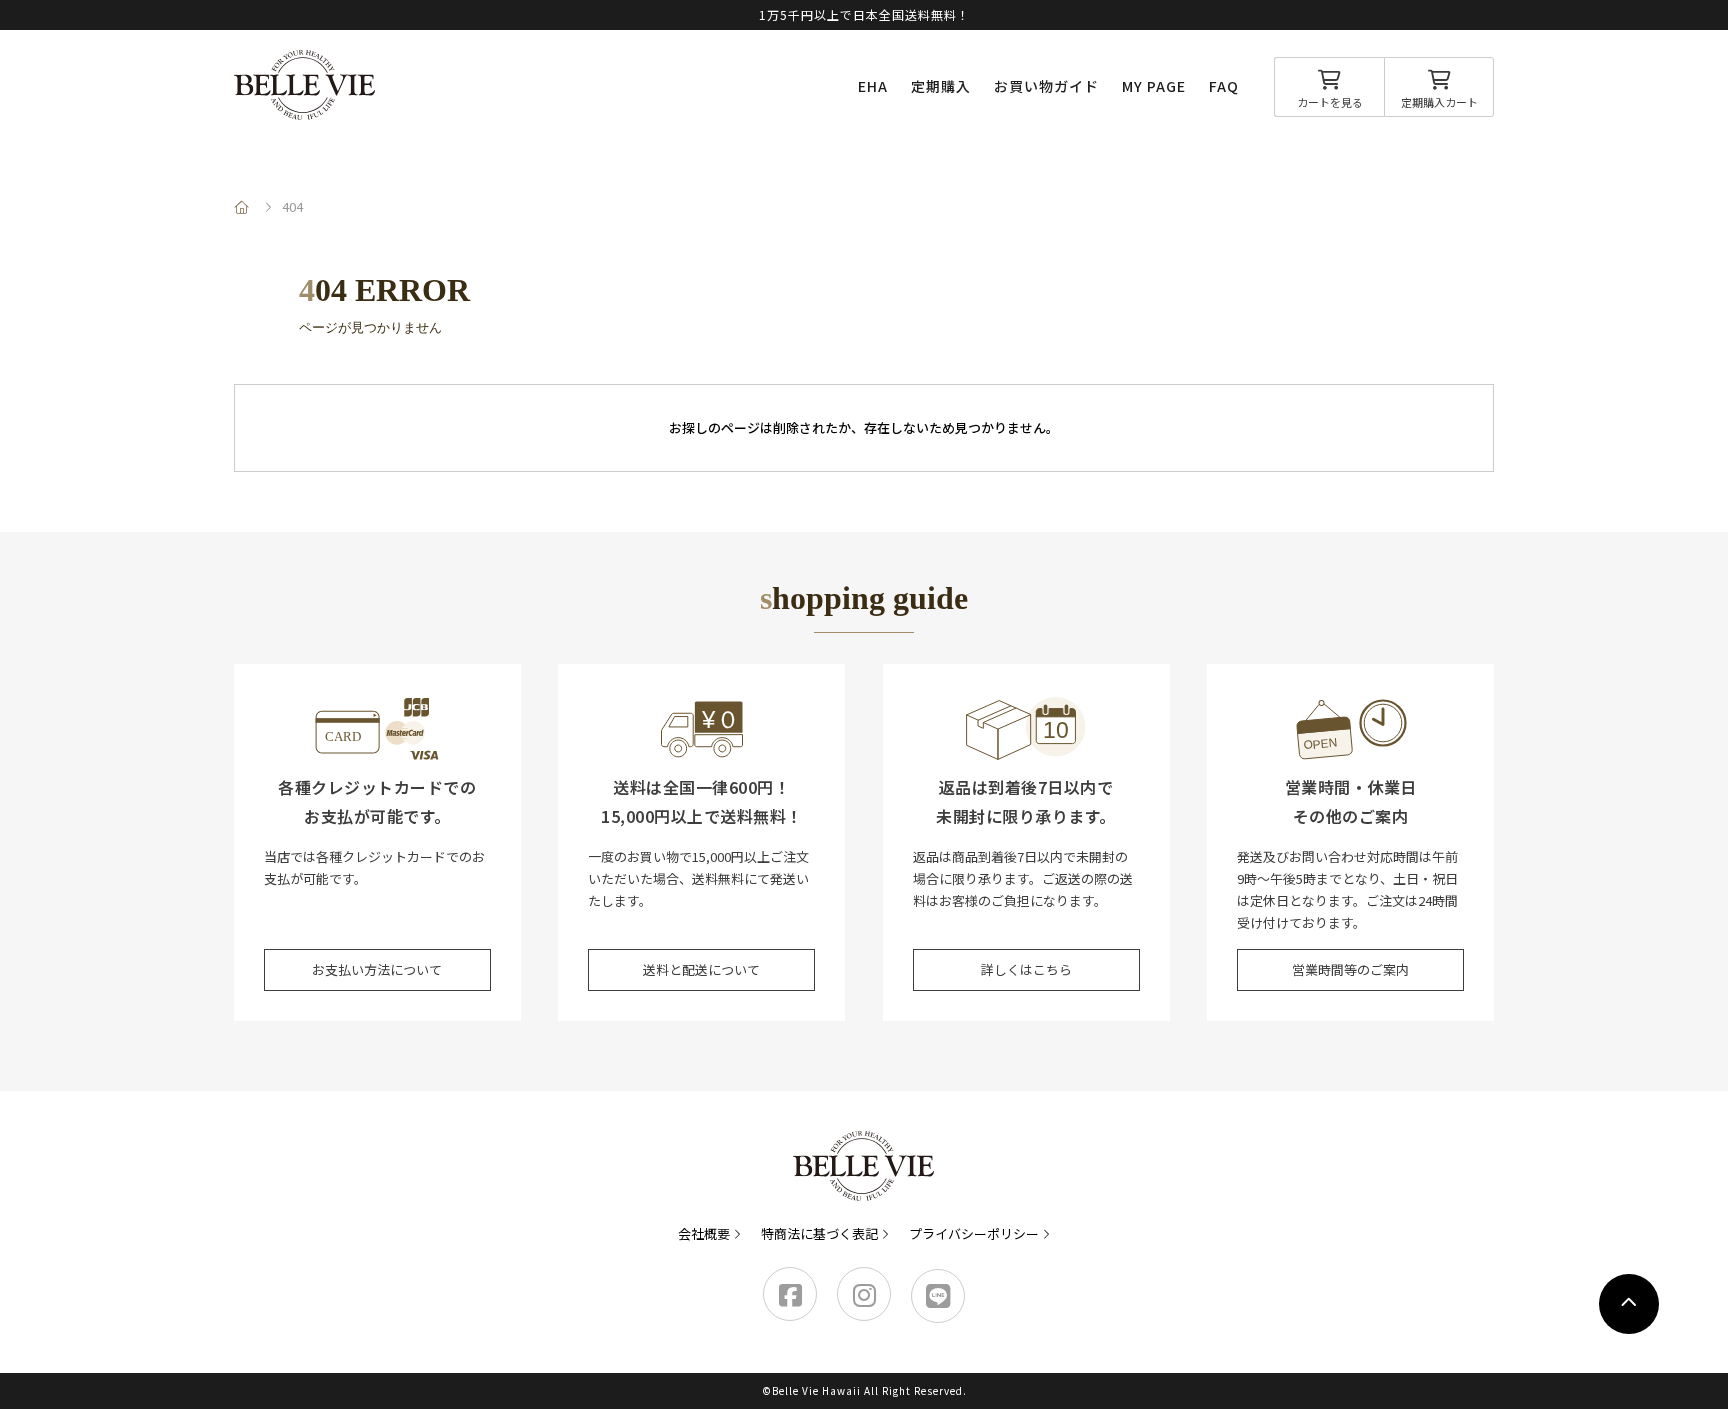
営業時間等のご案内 (1350, 969)
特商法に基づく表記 (819, 1233)
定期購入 (941, 86)
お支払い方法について (377, 969)
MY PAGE (1154, 86)
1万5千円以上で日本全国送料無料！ (864, 14)
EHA (873, 86)
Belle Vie (305, 85)
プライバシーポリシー (974, 1233)
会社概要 (704, 1233)
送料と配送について (701, 969)
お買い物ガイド (1046, 86)
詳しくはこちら (1026, 969)
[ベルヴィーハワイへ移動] (244, 206)
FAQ (1224, 86)
